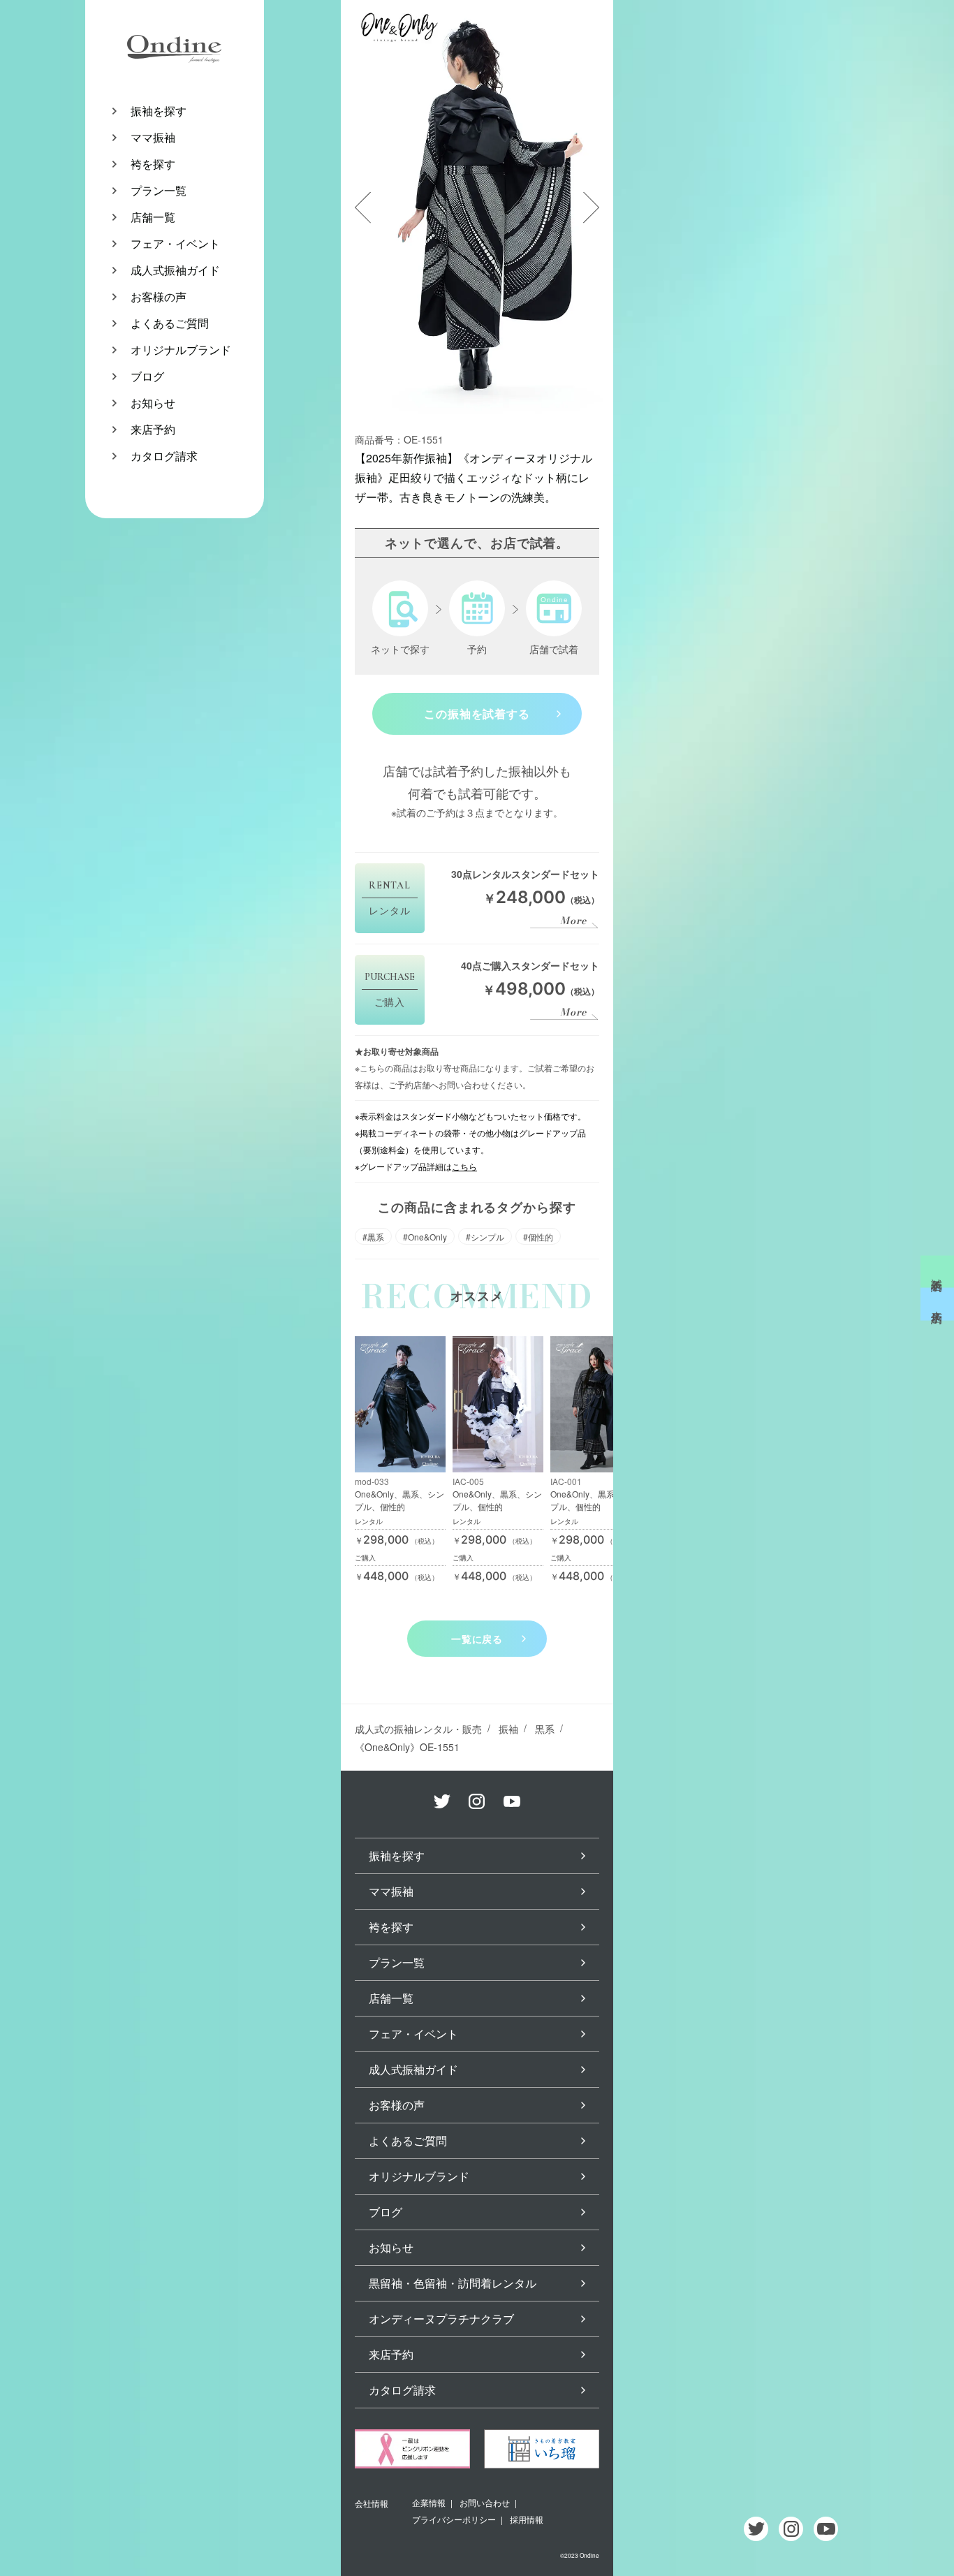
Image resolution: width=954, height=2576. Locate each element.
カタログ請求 (164, 456)
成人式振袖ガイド (175, 270)
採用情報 (527, 2519)
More (573, 921)
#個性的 (538, 1237)
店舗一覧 (153, 217)
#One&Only (425, 1237)
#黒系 (373, 1237)
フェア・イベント (175, 243)
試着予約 (938, 1272)
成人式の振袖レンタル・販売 (418, 1729)
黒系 (545, 1729)
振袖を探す (159, 111)
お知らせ (153, 403)
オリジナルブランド (181, 350)
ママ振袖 (153, 137)
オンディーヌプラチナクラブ (441, 2319)
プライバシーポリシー (454, 2519)
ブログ (147, 376)
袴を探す (153, 164)
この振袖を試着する (477, 713)
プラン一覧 (159, 190)
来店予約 (153, 429)
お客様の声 (159, 297)
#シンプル (485, 1237)
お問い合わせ (485, 2502)
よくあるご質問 (170, 323)
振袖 (508, 1729)
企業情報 (429, 2502)
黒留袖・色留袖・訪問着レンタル (453, 2283)
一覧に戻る (477, 1639)
